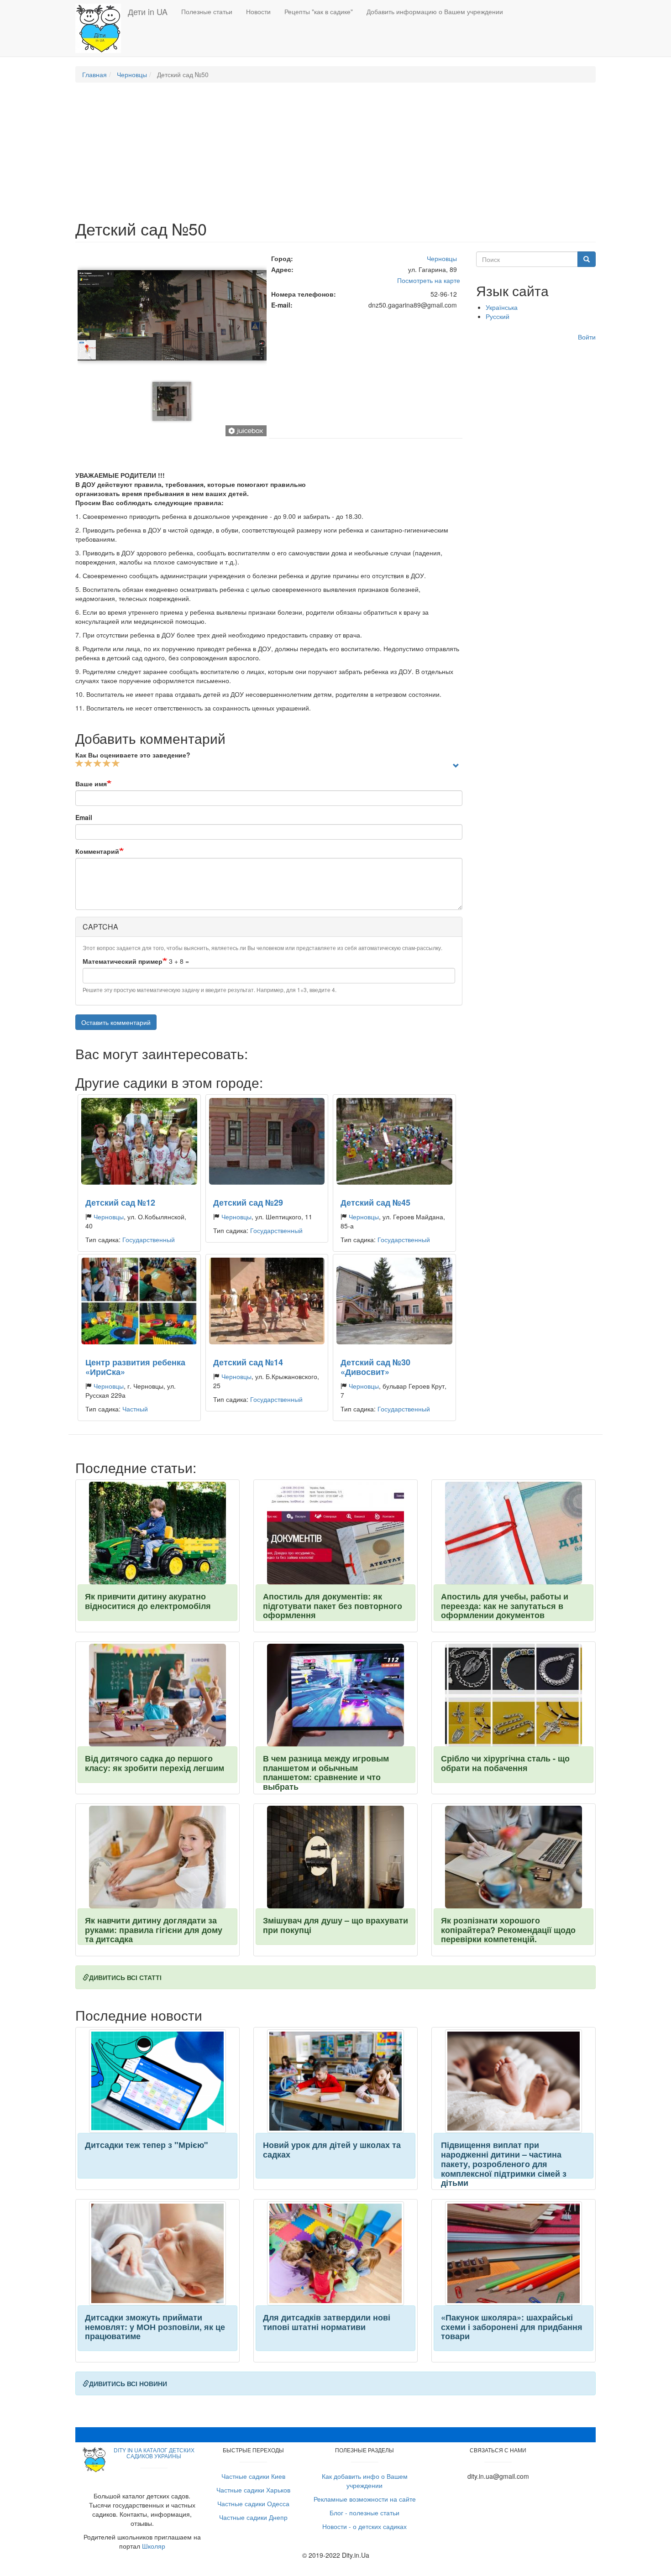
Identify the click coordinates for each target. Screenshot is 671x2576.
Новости (258, 11)
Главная (94, 74)
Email (84, 817)
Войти (587, 337)
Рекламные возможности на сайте (365, 2499)
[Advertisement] (335, 156)
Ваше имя (91, 784)
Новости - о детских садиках (364, 2526)
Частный (135, 1409)
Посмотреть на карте (429, 280)
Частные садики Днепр (253, 2517)
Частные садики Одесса (253, 2503)
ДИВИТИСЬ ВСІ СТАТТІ (125, 1977)
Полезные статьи (207, 11)
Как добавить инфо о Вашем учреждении (365, 2481)
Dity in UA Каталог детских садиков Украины (154, 2453)
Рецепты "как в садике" (319, 11)
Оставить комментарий (116, 1022)
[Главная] (102, 28)
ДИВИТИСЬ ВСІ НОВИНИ (128, 2383)
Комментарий (97, 851)
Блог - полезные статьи (364, 2513)
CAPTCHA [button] (100, 927)
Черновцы (132, 74)
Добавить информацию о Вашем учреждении (435, 11)
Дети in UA (148, 11)
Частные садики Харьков (253, 2490)
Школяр (154, 2546)
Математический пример (123, 961)
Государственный (149, 1239)
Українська (502, 307)
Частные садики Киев (253, 2476)
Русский (498, 316)
